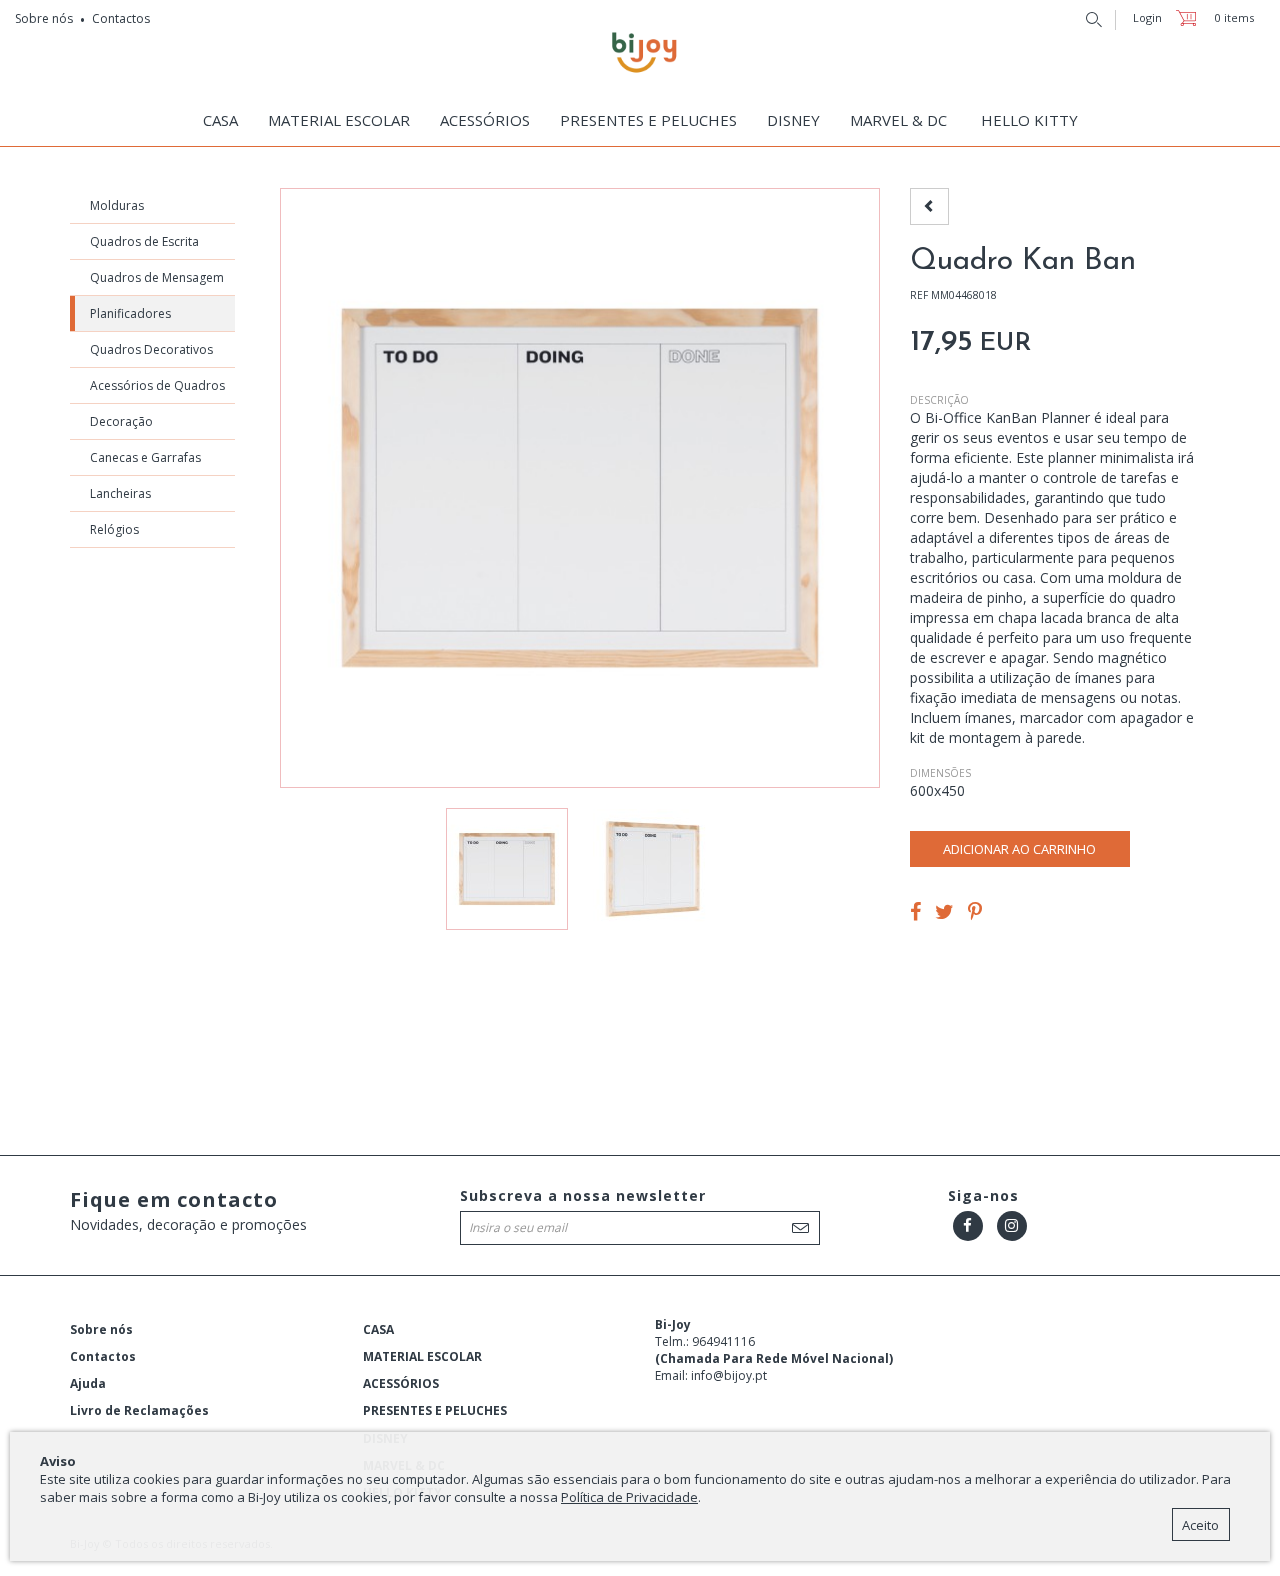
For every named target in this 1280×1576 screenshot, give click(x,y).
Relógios (114, 529)
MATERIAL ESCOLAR (422, 1356)
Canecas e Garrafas (145, 457)
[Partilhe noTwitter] (944, 913)
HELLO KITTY (1029, 120)
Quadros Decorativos (151, 349)
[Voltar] (929, 206)
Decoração (121, 421)
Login (1147, 17)
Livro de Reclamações (139, 1410)
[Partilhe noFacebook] (915, 913)
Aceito (1200, 1525)
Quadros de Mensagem (157, 277)
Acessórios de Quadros (157, 385)
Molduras (117, 205)
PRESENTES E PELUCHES (648, 120)
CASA (378, 1329)
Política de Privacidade (629, 1497)
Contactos (121, 18)
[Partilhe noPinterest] (975, 913)
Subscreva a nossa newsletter (583, 1195)
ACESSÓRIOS (401, 1383)
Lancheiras (120, 493)
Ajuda (88, 1383)
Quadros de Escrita (144, 241)
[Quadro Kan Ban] (653, 869)
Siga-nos (983, 1195)
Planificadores (130, 313)
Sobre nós (44, 18)
